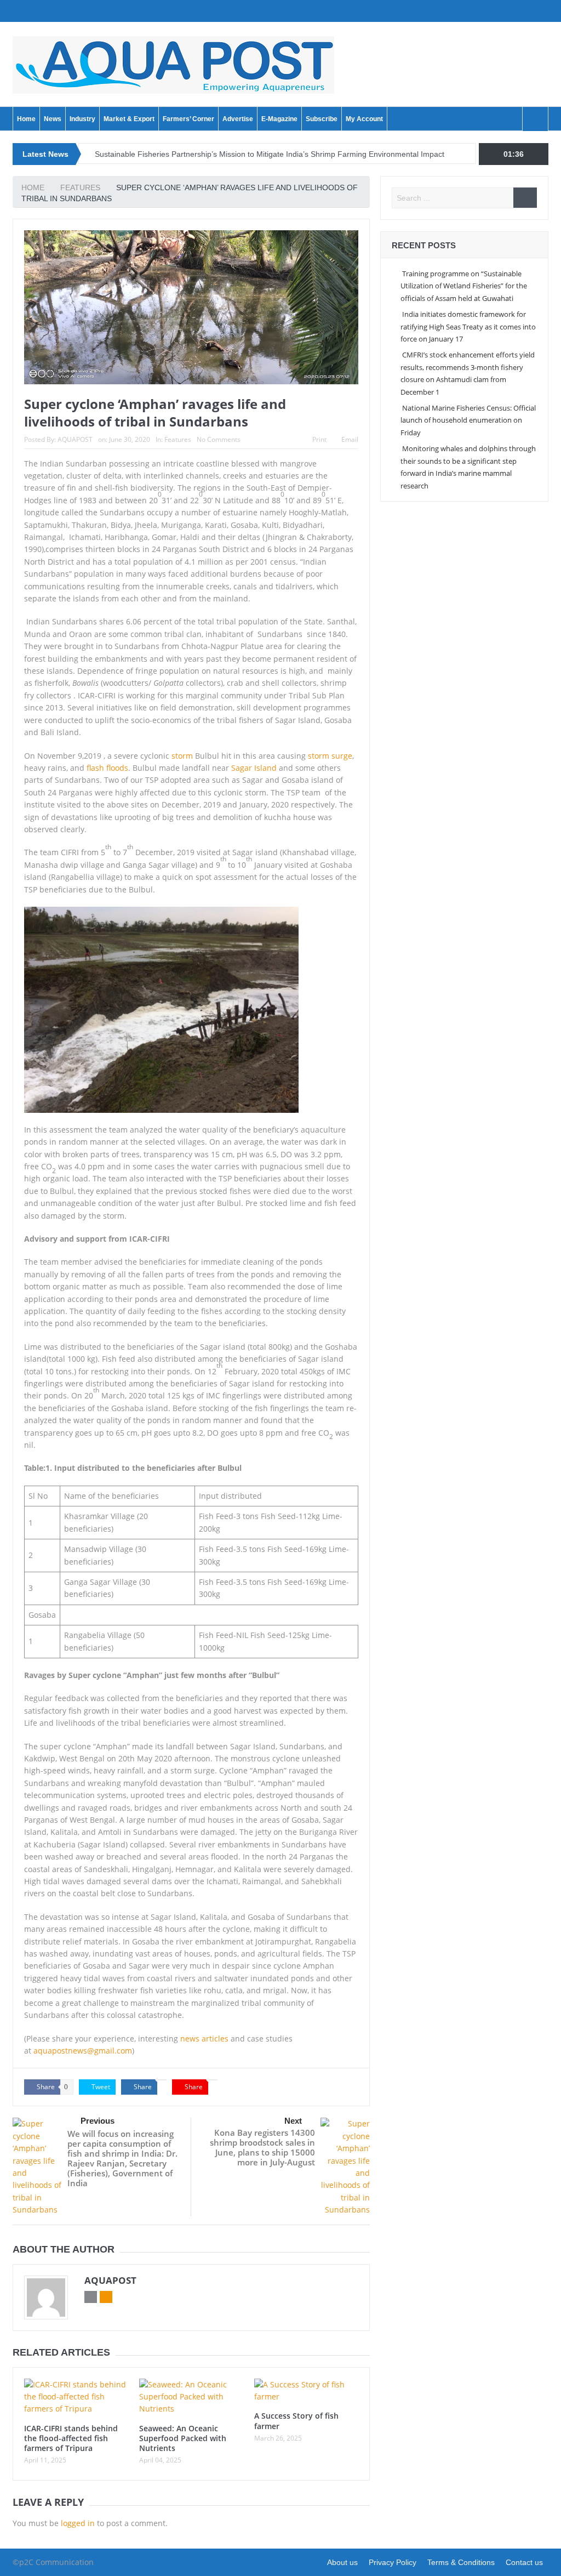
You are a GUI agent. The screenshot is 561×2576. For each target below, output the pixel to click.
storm (181, 756)
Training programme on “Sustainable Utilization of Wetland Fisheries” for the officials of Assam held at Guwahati (464, 286)
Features (178, 439)
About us (342, 2562)
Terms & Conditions (461, 2562)
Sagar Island (254, 768)
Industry (82, 119)
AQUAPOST (75, 439)
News (53, 119)
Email (350, 439)
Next (293, 2121)
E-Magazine (279, 119)
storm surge (330, 756)
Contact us (524, 2562)
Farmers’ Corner (188, 119)
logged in (78, 2523)
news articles (204, 2038)
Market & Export (129, 119)
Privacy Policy (393, 2562)
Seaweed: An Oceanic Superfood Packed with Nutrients (183, 2438)
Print (319, 439)
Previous (98, 2121)
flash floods (107, 768)
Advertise (238, 119)
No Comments (219, 439)
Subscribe (322, 119)
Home (26, 119)
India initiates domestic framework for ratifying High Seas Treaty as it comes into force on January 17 (468, 326)
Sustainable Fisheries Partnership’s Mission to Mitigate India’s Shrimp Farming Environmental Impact (270, 154)
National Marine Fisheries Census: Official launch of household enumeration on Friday (468, 420)
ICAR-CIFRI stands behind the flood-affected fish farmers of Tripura (71, 2438)
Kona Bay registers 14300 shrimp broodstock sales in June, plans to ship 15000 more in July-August (262, 2147)
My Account (364, 119)
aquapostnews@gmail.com (83, 2051)
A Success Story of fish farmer (296, 2421)
